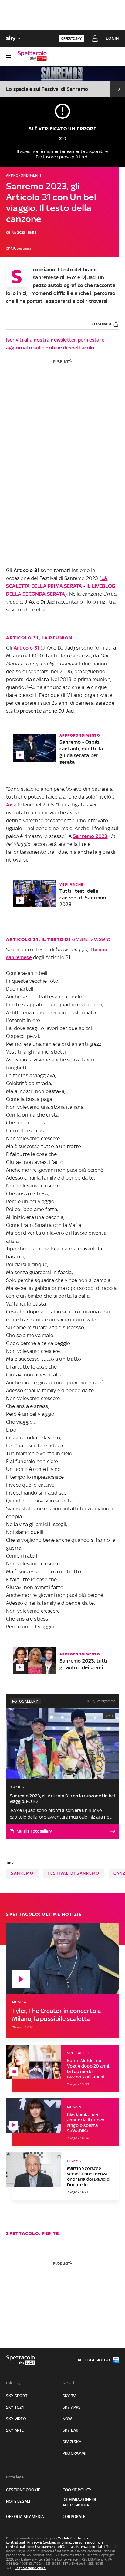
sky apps (72, 2407)
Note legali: (16, 2477)
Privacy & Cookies (42, 2542)
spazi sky (72, 2442)
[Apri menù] (8, 56)
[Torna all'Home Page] (32, 56)
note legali (18, 2501)
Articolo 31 (27, 648)
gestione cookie (23, 2490)
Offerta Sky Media (25, 2516)
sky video (16, 2419)
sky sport (17, 2396)
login (112, 38)
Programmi (74, 2453)
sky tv (69, 2396)
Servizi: (69, 2383)
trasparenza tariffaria (52, 2547)
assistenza (80, 2547)
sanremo (22, 1873)
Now (67, 2419)
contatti (98, 2547)
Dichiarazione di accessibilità (79, 2502)
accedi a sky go (94, 2360)
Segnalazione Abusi (30, 2568)
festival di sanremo (74, 1873)
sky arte (15, 2430)
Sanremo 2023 (90, 836)
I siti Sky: (14, 2383)
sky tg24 (15, 2407)
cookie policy (77, 2490)
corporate (74, 2516)
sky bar (70, 2430)
